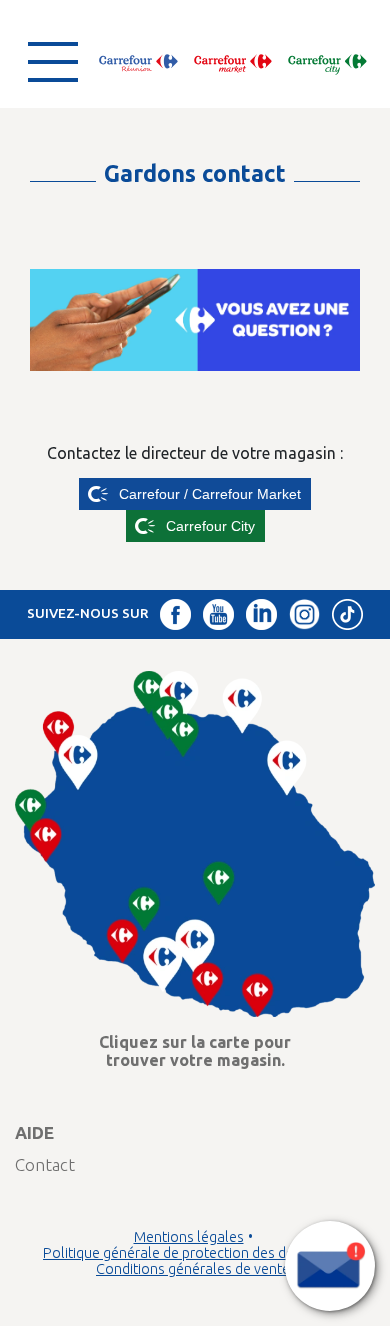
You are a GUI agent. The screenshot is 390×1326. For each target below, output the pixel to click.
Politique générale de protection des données (188, 1253)
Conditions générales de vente (193, 1269)
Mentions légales (189, 1237)
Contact (45, 1164)
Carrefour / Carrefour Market (210, 494)
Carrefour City (210, 526)
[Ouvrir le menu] (53, 62)
